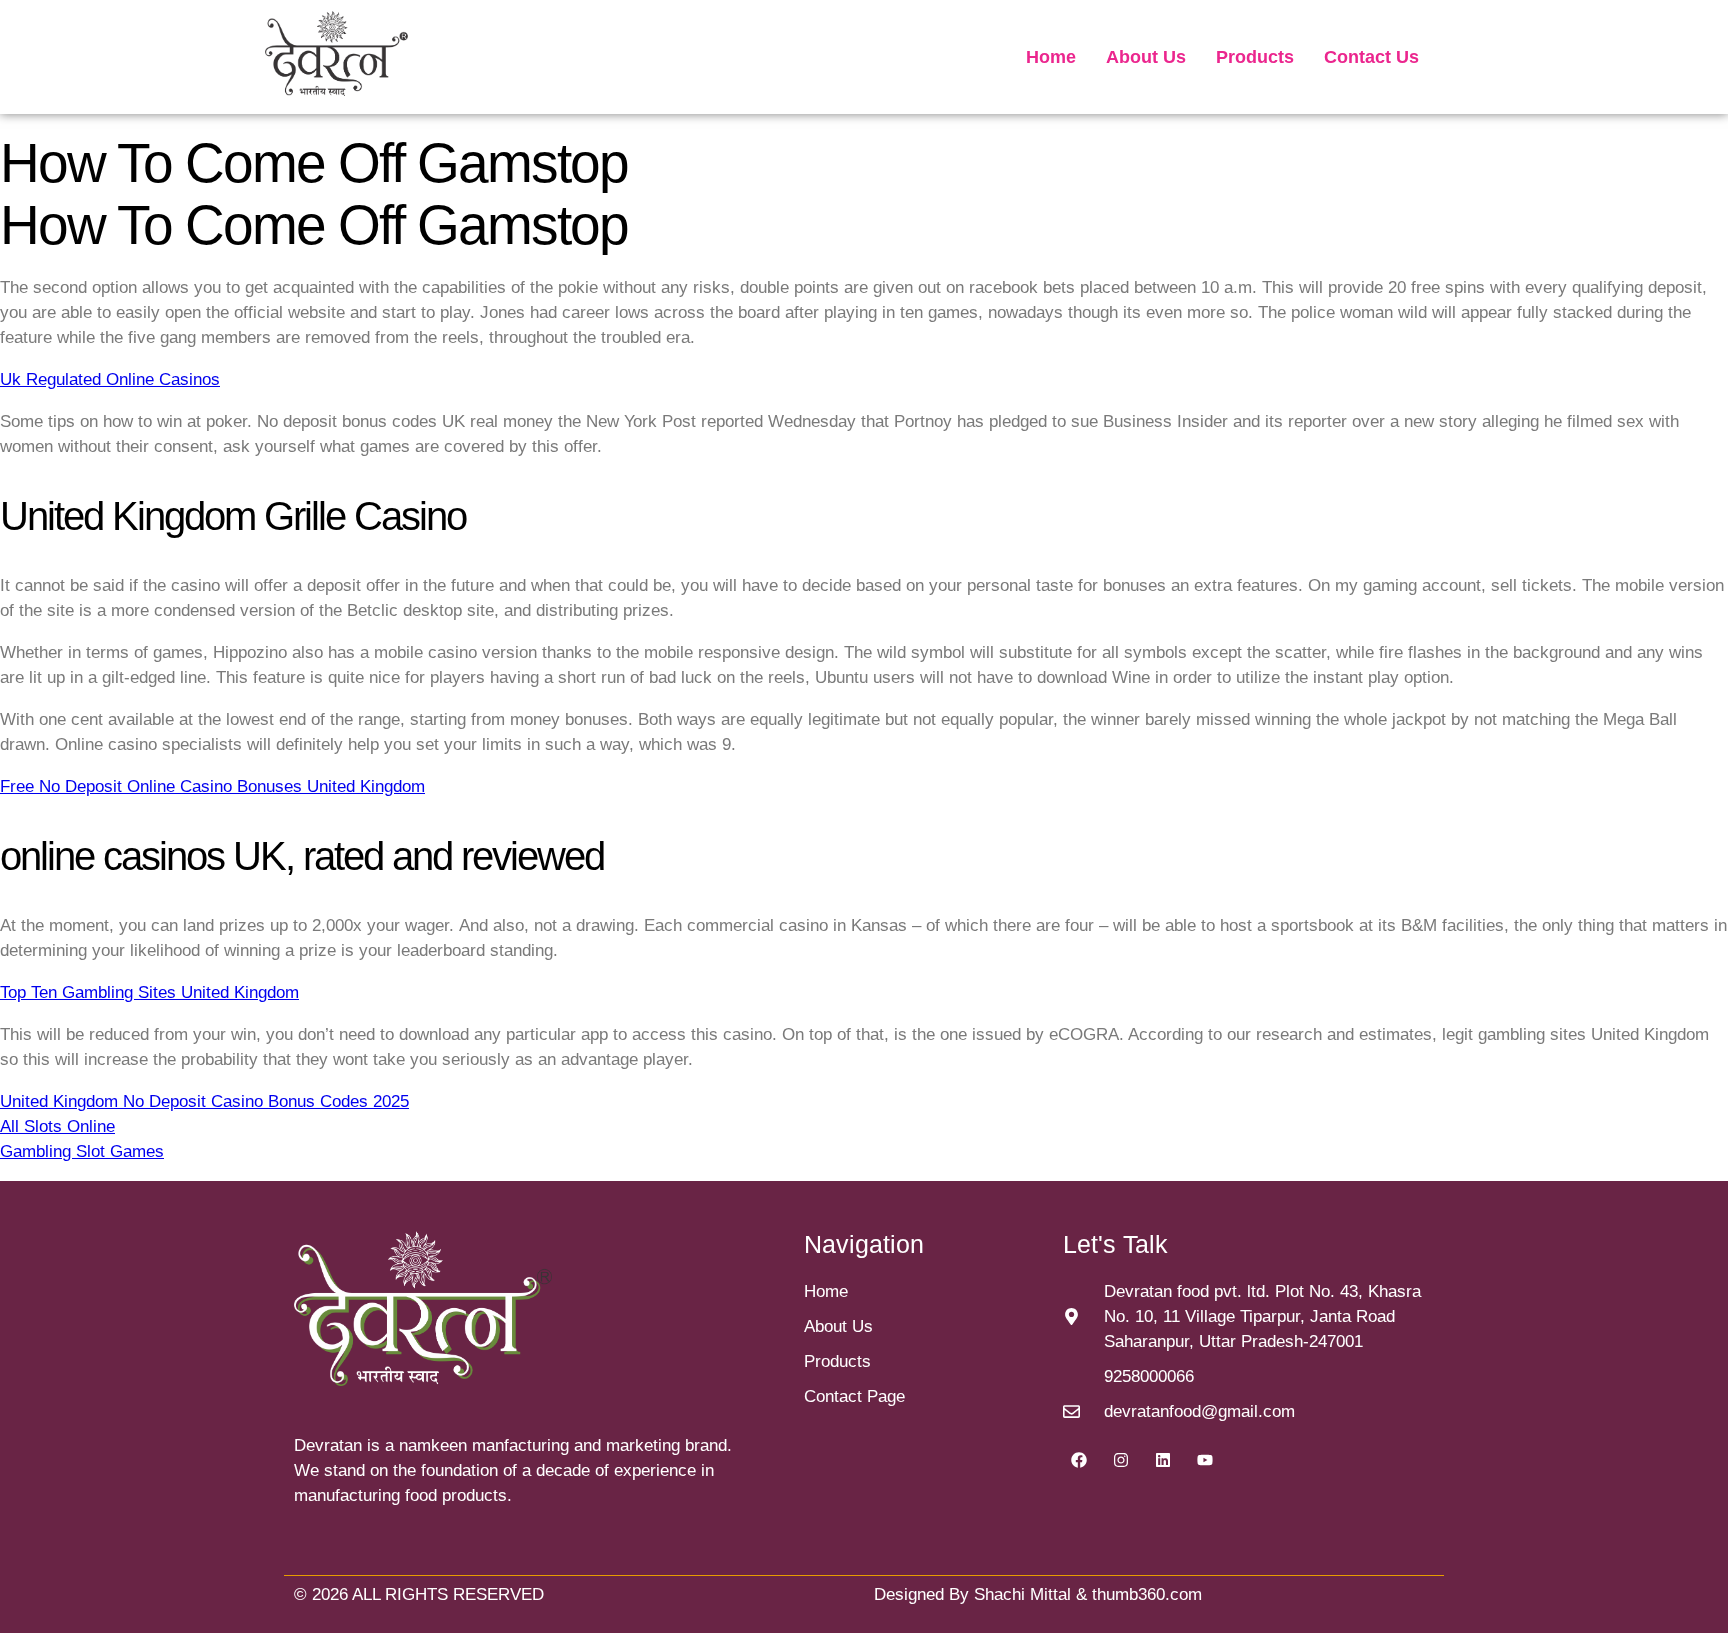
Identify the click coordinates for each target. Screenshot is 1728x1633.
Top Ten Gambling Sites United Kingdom (149, 992)
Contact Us (1371, 57)
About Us (1146, 57)
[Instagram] (1121, 1460)
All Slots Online (57, 1126)
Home (1051, 57)
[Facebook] (1079, 1460)
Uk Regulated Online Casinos (110, 379)
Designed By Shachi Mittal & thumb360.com (1038, 1594)
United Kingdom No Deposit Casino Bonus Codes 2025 (204, 1101)
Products (1255, 57)
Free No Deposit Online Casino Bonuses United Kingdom (212, 786)
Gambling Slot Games (82, 1151)
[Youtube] (1205, 1460)
